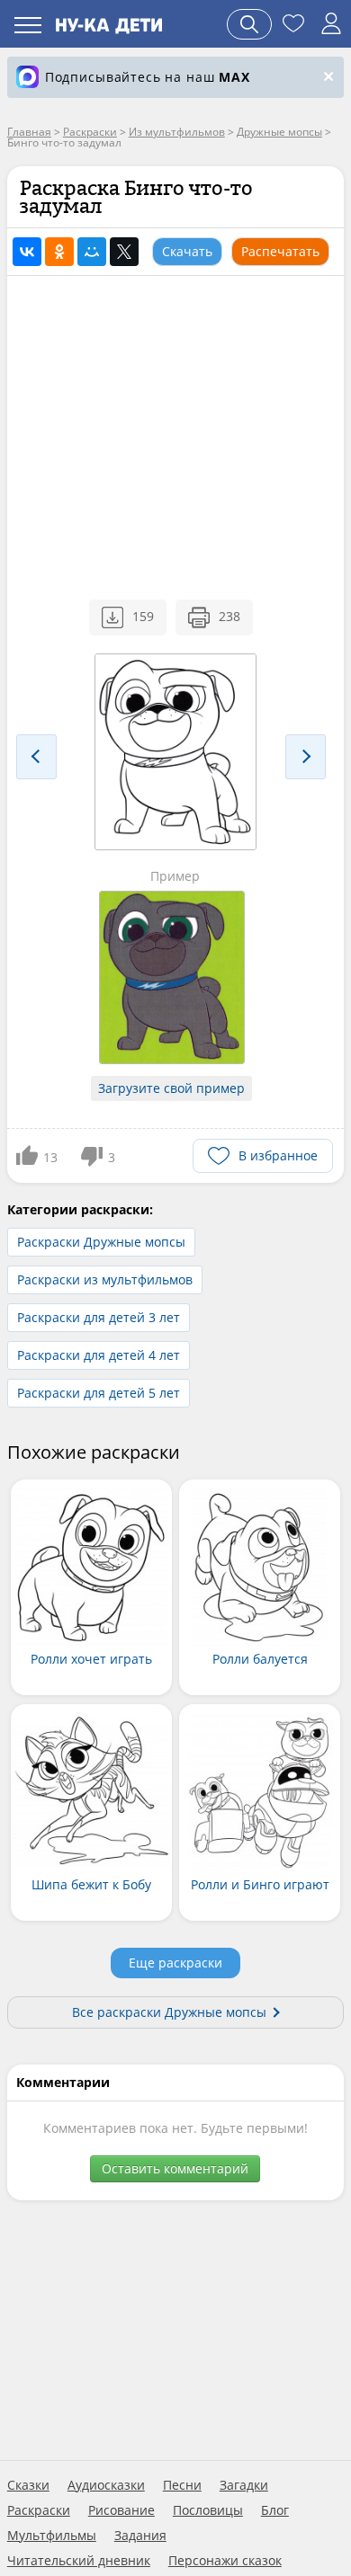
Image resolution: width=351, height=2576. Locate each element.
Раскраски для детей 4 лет (99, 1355)
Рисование (121, 2510)
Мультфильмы (52, 2536)
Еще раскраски (175, 1963)
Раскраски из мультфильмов (105, 1279)
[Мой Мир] (92, 252)
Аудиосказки (106, 2485)
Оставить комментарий (175, 2168)
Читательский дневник (79, 2561)
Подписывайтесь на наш (148, 77)
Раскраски (39, 2510)
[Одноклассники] (59, 252)
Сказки (28, 2485)
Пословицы (208, 2510)
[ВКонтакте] (27, 252)
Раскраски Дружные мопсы (101, 1242)
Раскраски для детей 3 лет (99, 1317)
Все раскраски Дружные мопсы (169, 2012)
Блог (275, 2510)
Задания (140, 2536)
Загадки (244, 2485)
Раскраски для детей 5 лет (99, 1393)
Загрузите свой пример (171, 1088)
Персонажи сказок (225, 2561)
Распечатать (280, 251)
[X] (124, 252)
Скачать (187, 251)
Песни (182, 2485)
